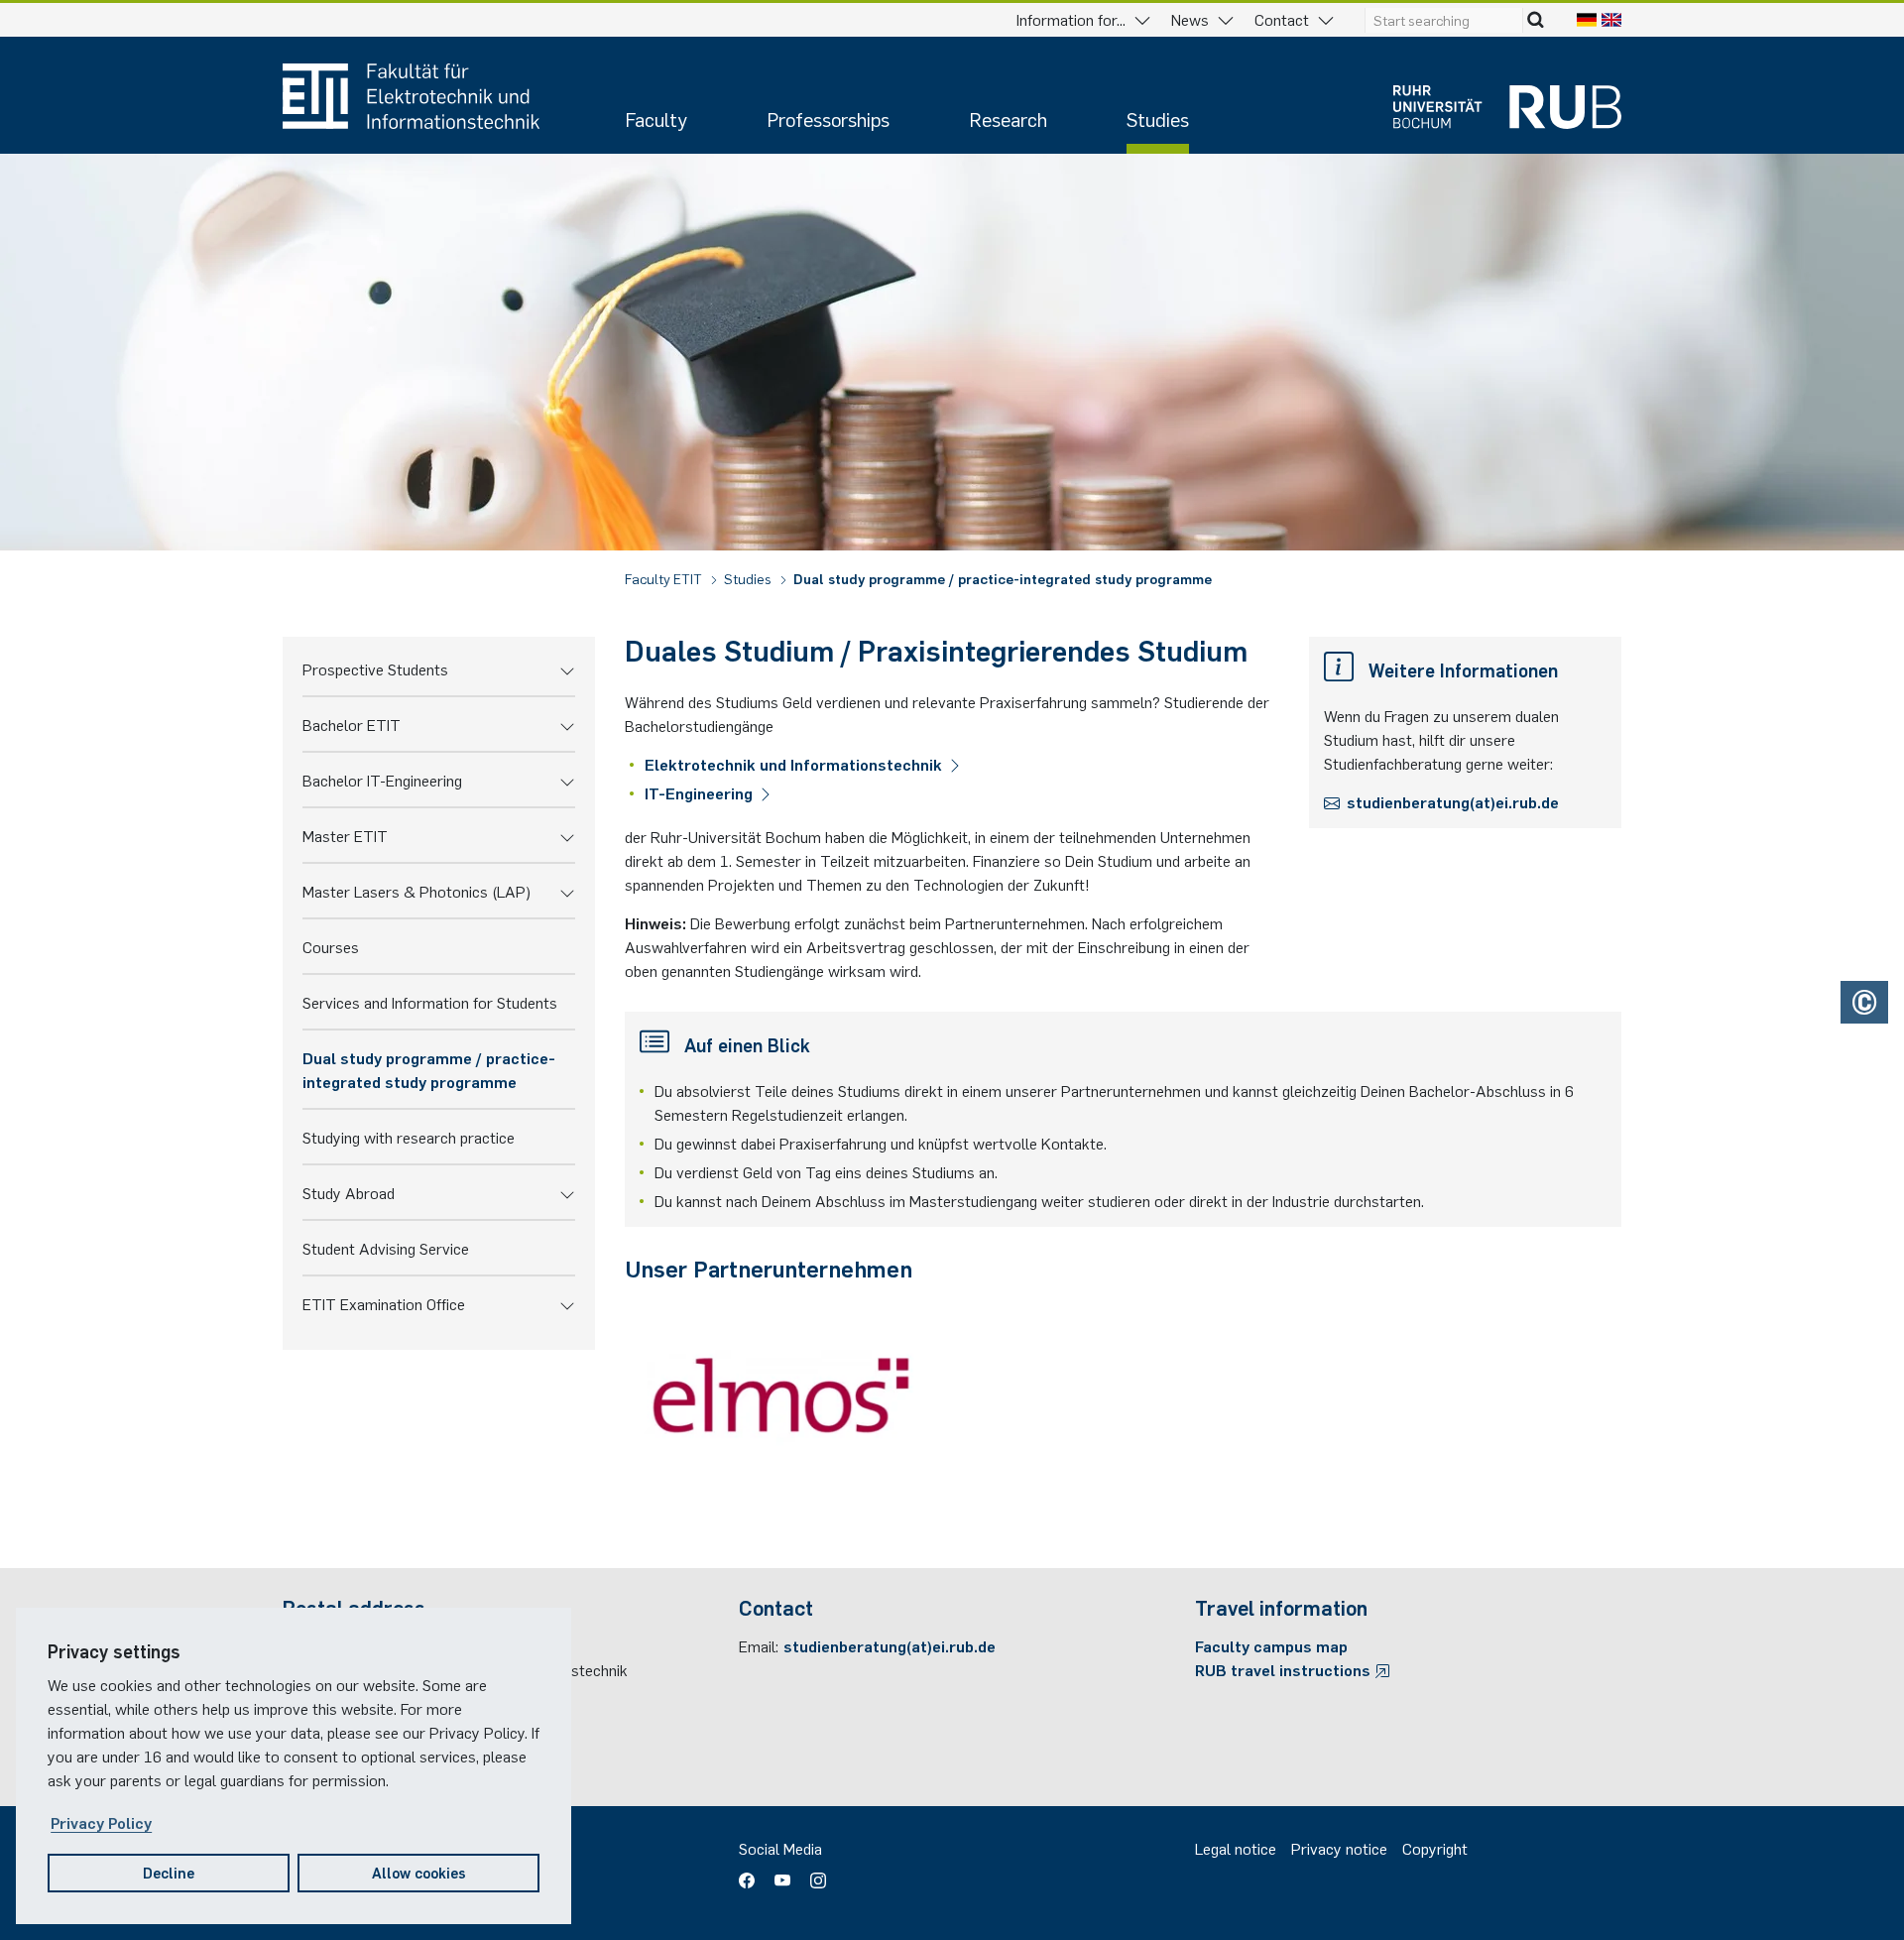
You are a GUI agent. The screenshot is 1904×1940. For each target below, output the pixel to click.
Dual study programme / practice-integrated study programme (1003, 578)
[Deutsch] (1587, 19)
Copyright (1435, 1848)
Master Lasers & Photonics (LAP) (416, 891)
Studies (1158, 119)
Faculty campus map (1271, 1645)
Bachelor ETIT (352, 724)
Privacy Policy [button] (101, 1822)
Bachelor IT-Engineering (382, 780)
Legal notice (1236, 1848)
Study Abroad (349, 1192)
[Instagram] (813, 1874)
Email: (759, 1645)
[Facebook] (752, 1874)
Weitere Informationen (1463, 669)
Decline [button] (169, 1872)
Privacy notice (1339, 1848)
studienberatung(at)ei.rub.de (1453, 801)
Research (1008, 119)
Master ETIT (345, 835)
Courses (331, 946)
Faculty (656, 119)
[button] (567, 668)
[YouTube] (782, 1874)
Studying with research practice (409, 1137)
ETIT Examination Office (384, 1303)
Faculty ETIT (665, 578)
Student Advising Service (386, 1248)
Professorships (828, 119)
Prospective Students (375, 668)
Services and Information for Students (430, 1002)
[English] (1611, 19)
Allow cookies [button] (419, 1872)
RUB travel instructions (1285, 1669)
